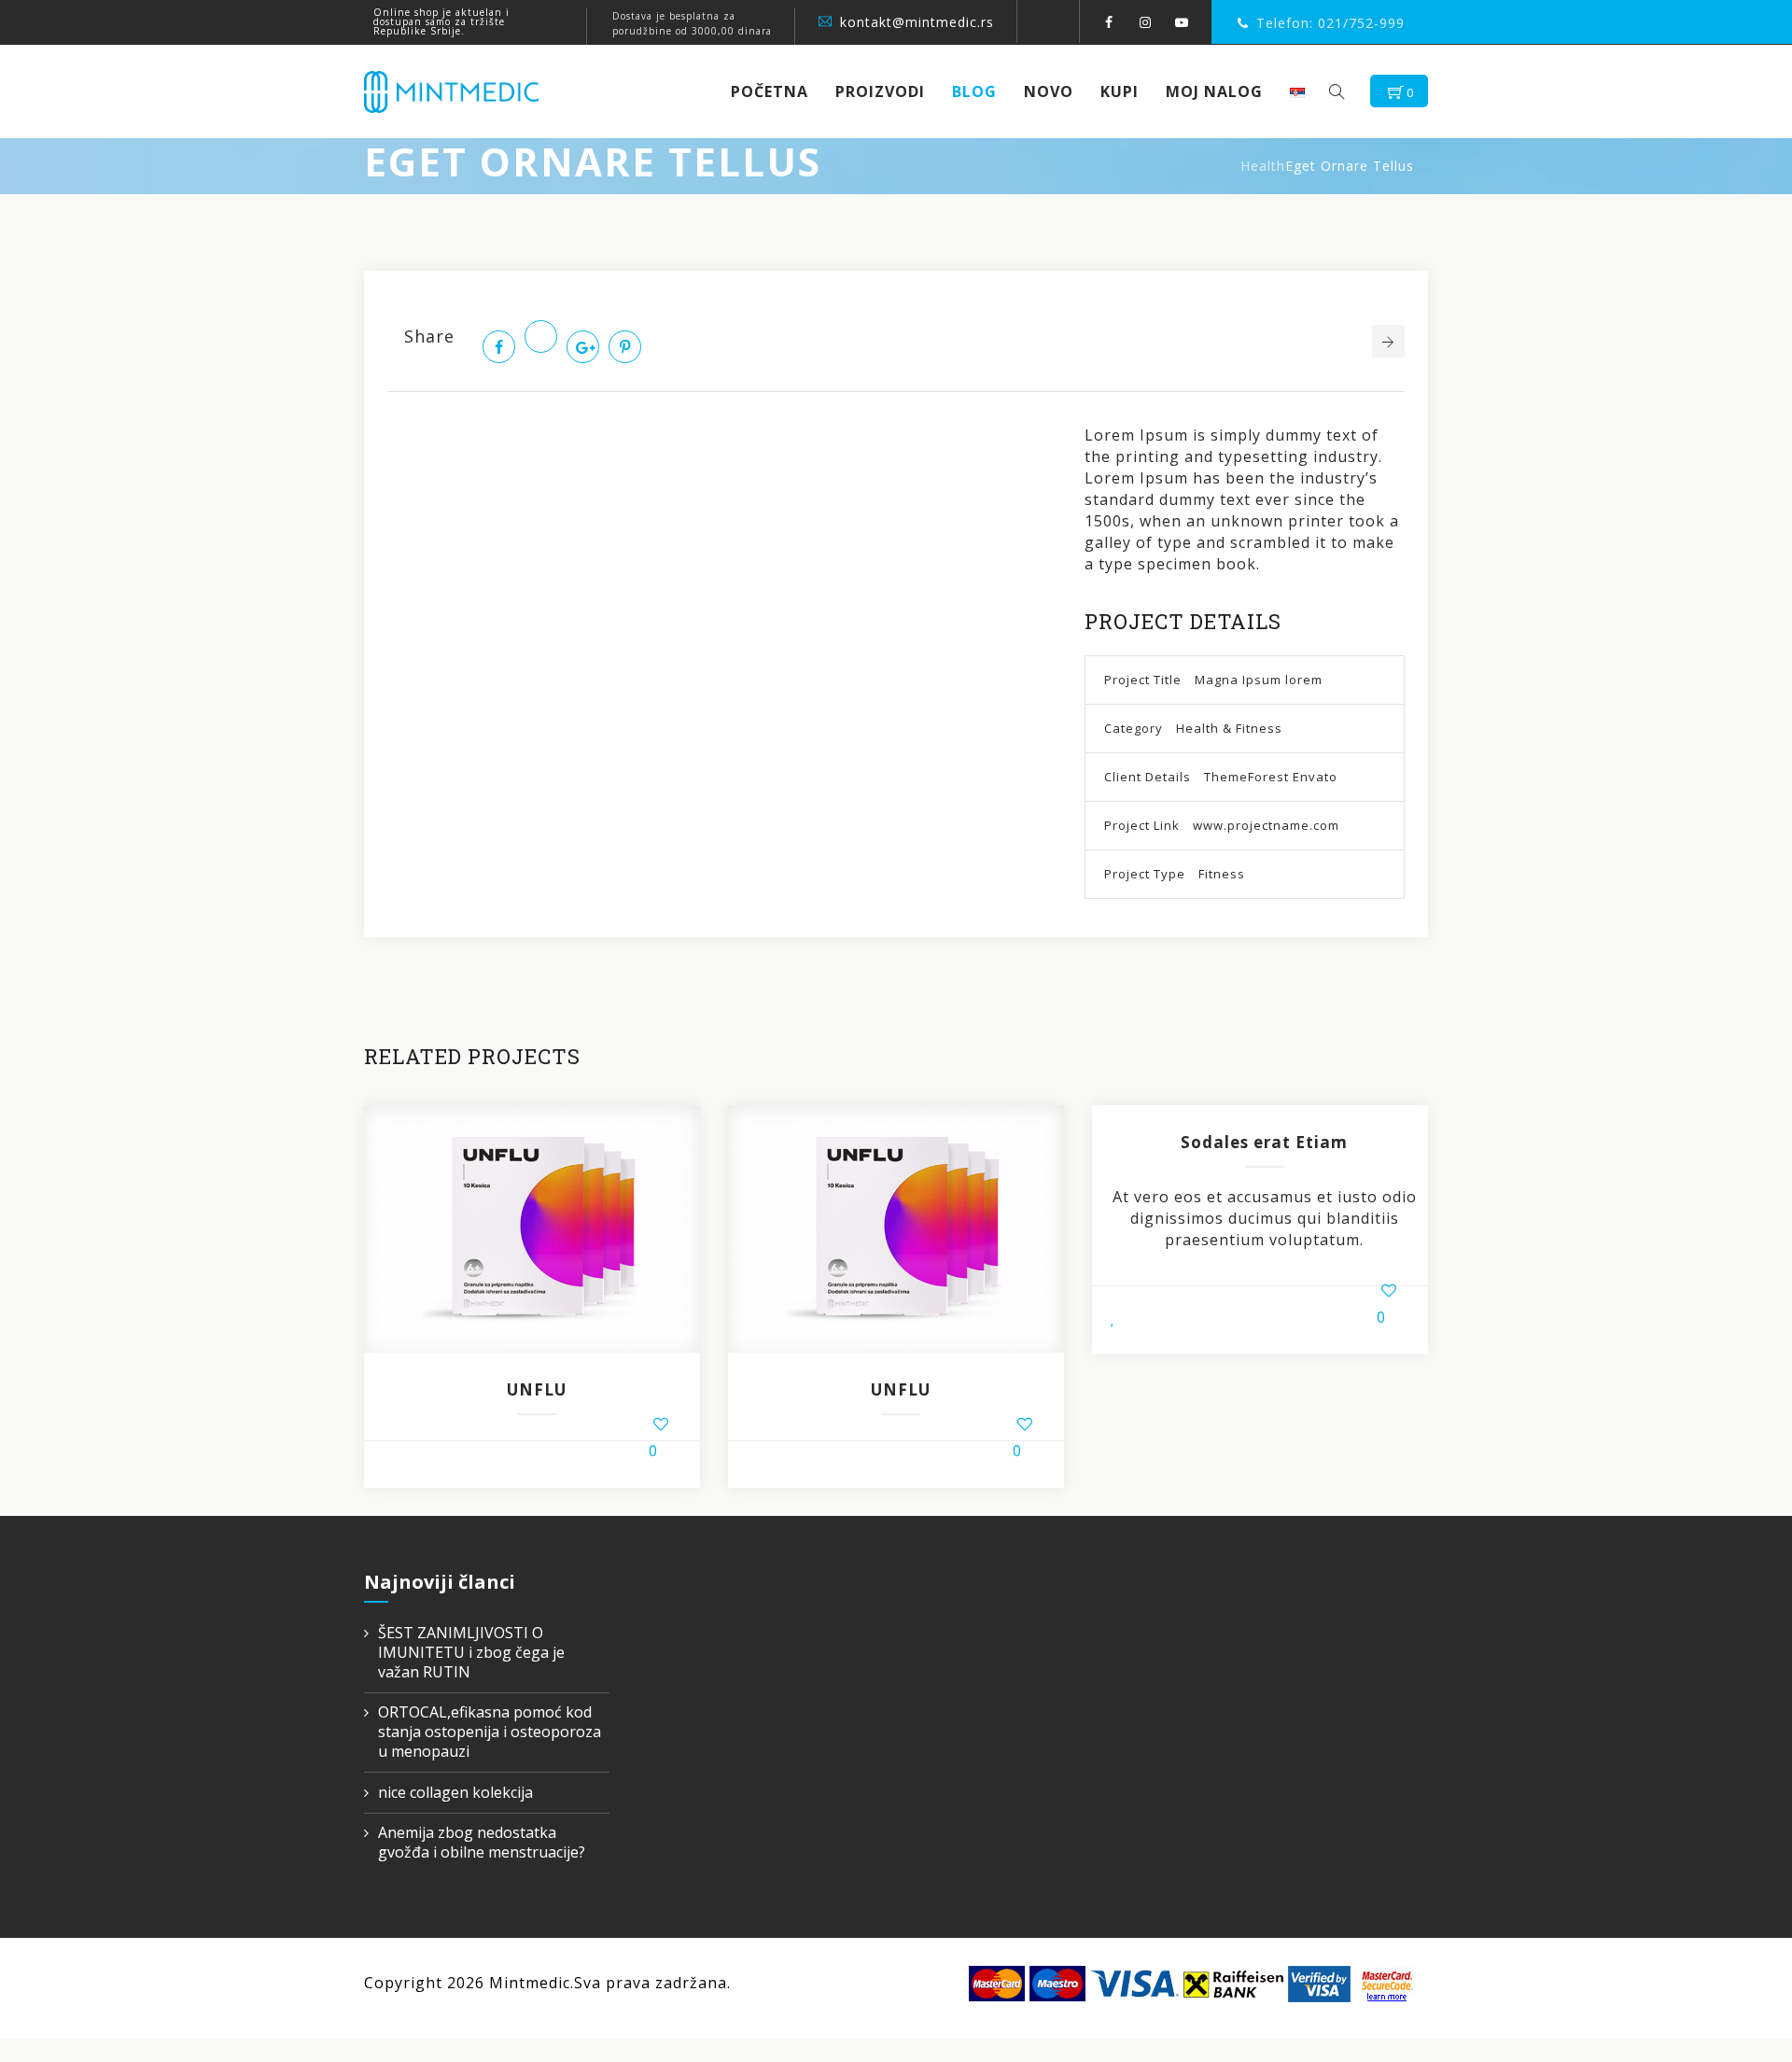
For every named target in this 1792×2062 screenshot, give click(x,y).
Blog (974, 91)
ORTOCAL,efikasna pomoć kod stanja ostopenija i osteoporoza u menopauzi (490, 1732)
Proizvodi (880, 91)
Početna (770, 91)
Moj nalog (1214, 91)
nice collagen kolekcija (455, 1793)
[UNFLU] (532, 1228)
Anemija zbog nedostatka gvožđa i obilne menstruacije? (482, 1843)
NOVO (1049, 91)
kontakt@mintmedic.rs (917, 22)
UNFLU (537, 1389)
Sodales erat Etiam (1264, 1142)
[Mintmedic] (451, 91)
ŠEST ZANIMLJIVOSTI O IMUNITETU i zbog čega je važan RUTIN (471, 1653)
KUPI (1120, 91)
